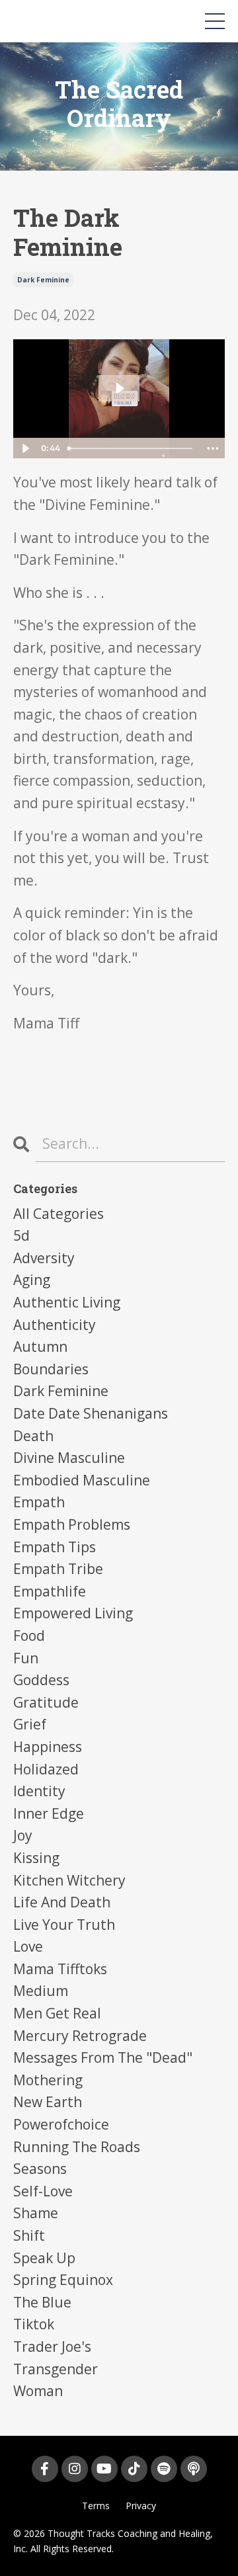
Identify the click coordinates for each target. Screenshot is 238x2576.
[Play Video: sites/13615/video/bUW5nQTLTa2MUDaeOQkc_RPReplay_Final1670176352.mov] (119, 388)
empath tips (55, 1547)
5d (21, 1235)
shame (36, 2213)
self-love (43, 2191)
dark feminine (43, 280)
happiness (48, 1747)
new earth (48, 2102)
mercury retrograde (80, 2036)
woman (38, 2391)
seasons (40, 2169)
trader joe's (52, 2347)
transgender (56, 2369)
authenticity (55, 1325)
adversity (44, 1258)
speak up (44, 2258)
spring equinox (63, 2280)
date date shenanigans (91, 1413)
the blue (42, 2302)
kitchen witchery (69, 1880)
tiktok (34, 2324)
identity (39, 1791)
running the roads (77, 2147)
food (29, 1636)
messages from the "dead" (103, 2057)
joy (23, 1835)
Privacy (141, 2506)
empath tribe (58, 1569)
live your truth (64, 1925)
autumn (40, 1347)
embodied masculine (82, 1480)
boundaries (51, 1369)
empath (39, 1502)
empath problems (72, 1524)
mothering (48, 2080)
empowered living (73, 1613)
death (33, 1436)
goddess (41, 1680)
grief (30, 1724)
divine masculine (69, 1458)
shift (29, 2235)
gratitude (46, 1702)
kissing (36, 1858)
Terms (96, 2506)
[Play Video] (25, 448)
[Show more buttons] (213, 448)
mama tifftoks (60, 1969)
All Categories (59, 1214)
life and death (62, 1902)
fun (26, 1658)
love (28, 1946)
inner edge (49, 1813)
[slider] (132, 448)
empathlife (50, 1591)
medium (41, 1991)
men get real (57, 2013)
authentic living (67, 1302)
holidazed (46, 1769)
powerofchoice (61, 2124)
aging (32, 1280)
